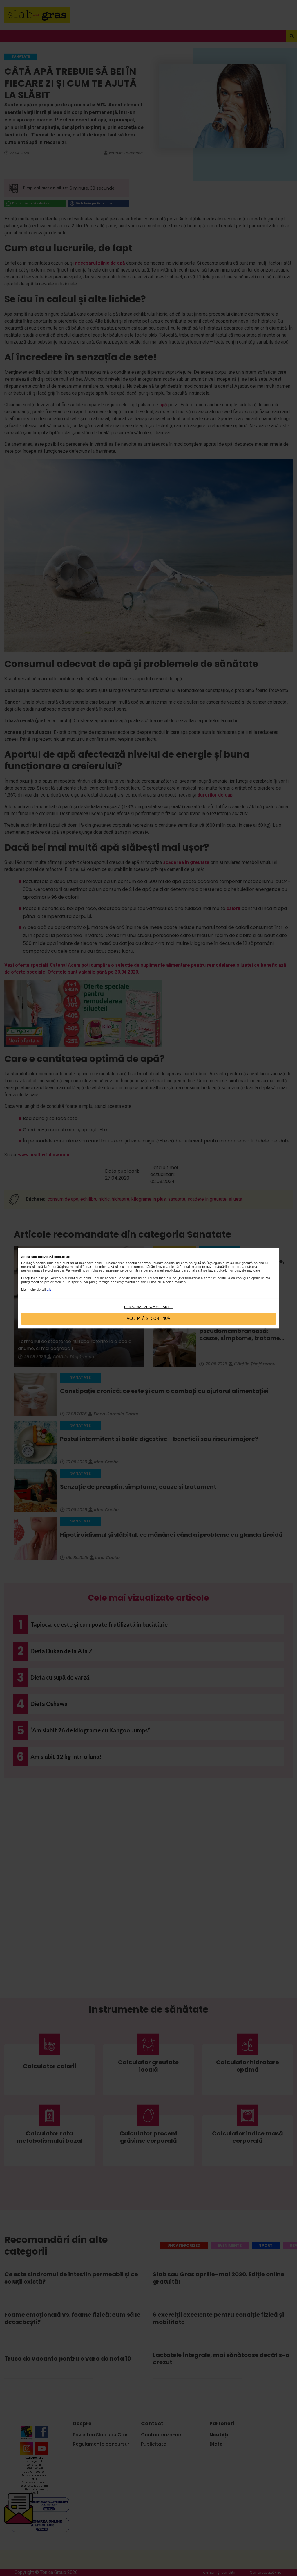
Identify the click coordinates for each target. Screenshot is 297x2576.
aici (50, 1290)
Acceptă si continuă (148, 1319)
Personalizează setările (148, 1307)
